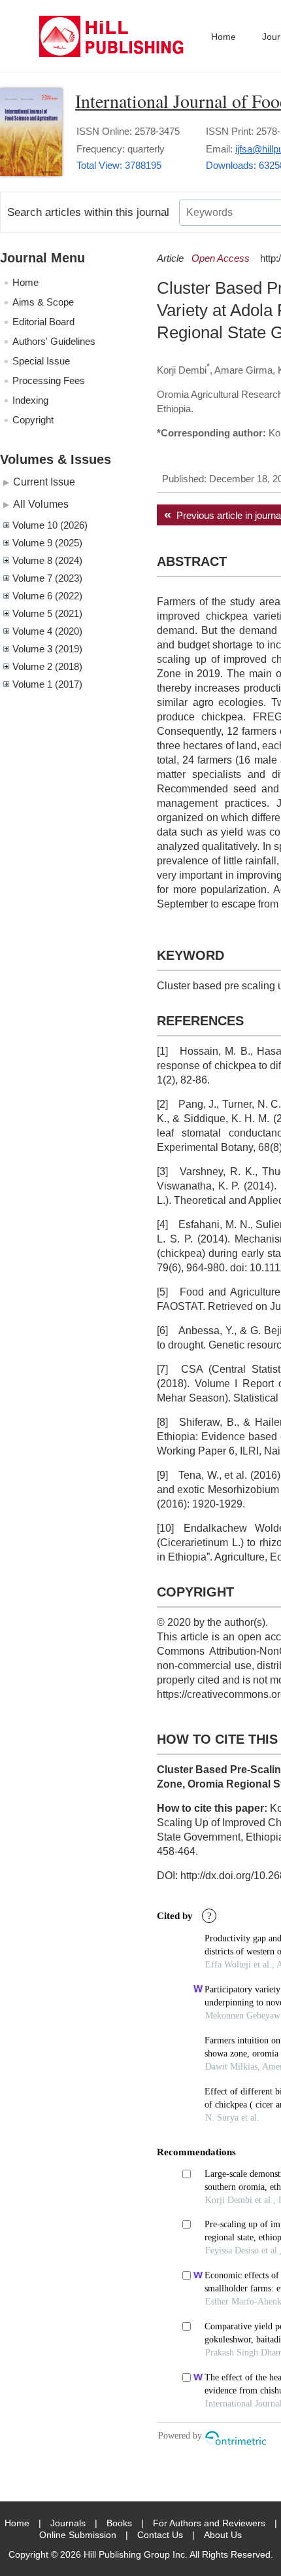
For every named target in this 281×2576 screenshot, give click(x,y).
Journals (68, 2523)
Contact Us (160, 2535)
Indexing (30, 400)
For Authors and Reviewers (209, 2523)
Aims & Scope (43, 302)
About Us (223, 2535)
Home (223, 37)
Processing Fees (49, 380)
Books (119, 2523)
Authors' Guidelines (54, 341)
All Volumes (41, 504)
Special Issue (41, 361)
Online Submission (78, 2535)
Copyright (33, 420)
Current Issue (44, 482)
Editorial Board (43, 322)
